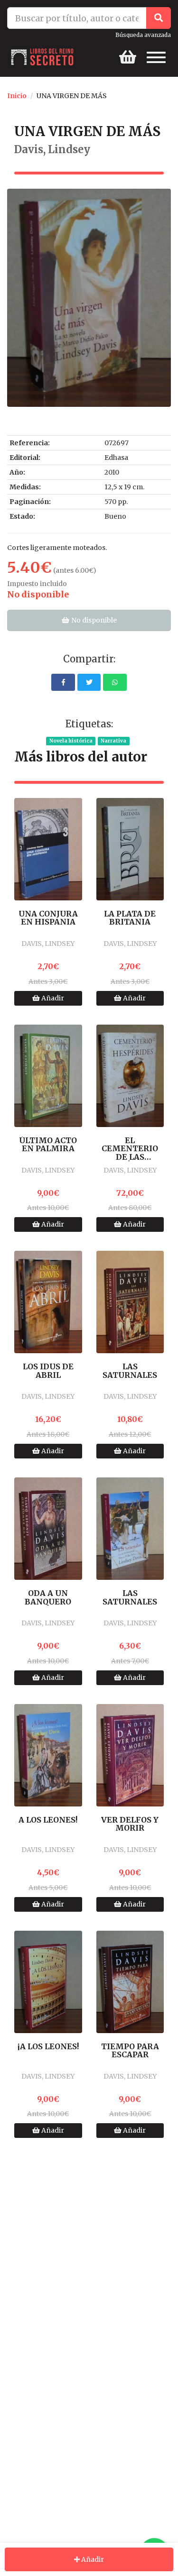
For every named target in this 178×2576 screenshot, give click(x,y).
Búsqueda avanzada (143, 35)
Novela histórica (71, 741)
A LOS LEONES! (48, 1820)
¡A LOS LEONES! (48, 2047)
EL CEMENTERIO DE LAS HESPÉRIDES (130, 1149)
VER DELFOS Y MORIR (130, 1824)
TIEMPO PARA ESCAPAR (130, 2051)
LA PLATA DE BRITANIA (130, 918)
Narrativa (113, 741)
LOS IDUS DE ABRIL (48, 1371)
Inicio (17, 96)
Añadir (52, 998)
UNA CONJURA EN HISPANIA (48, 918)
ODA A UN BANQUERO (48, 1598)
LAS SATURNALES (130, 1371)
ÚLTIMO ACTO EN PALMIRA (48, 1145)
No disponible (93, 620)
